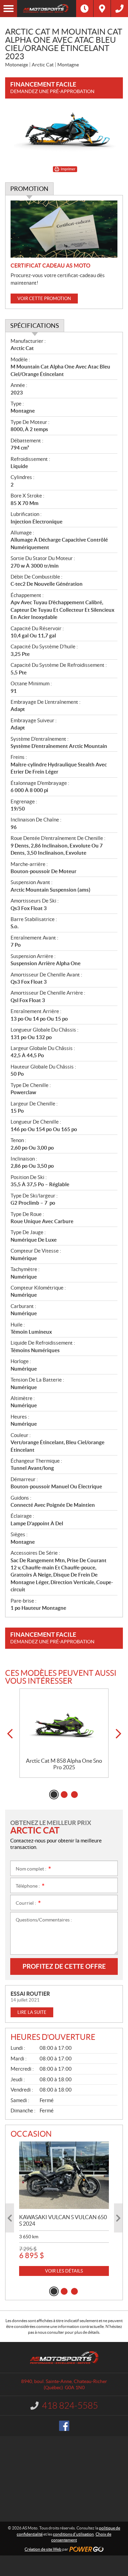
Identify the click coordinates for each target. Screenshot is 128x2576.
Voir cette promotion (44, 299)
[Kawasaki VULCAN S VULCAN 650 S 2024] (64, 2175)
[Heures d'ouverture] (85, 9)
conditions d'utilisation (73, 2534)
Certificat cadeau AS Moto (51, 266)
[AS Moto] (47, 9)
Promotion (29, 189)
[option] (64, 1733)
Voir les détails (64, 2271)
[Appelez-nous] (119, 9)
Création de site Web (43, 2549)
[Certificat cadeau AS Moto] (64, 229)
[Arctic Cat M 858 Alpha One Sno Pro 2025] (64, 1723)
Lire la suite (32, 2012)
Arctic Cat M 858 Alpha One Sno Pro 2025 (64, 1764)
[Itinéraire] (102, 9)
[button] (10, 1734)
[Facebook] (64, 2426)
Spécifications (35, 326)
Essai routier (30, 1994)
